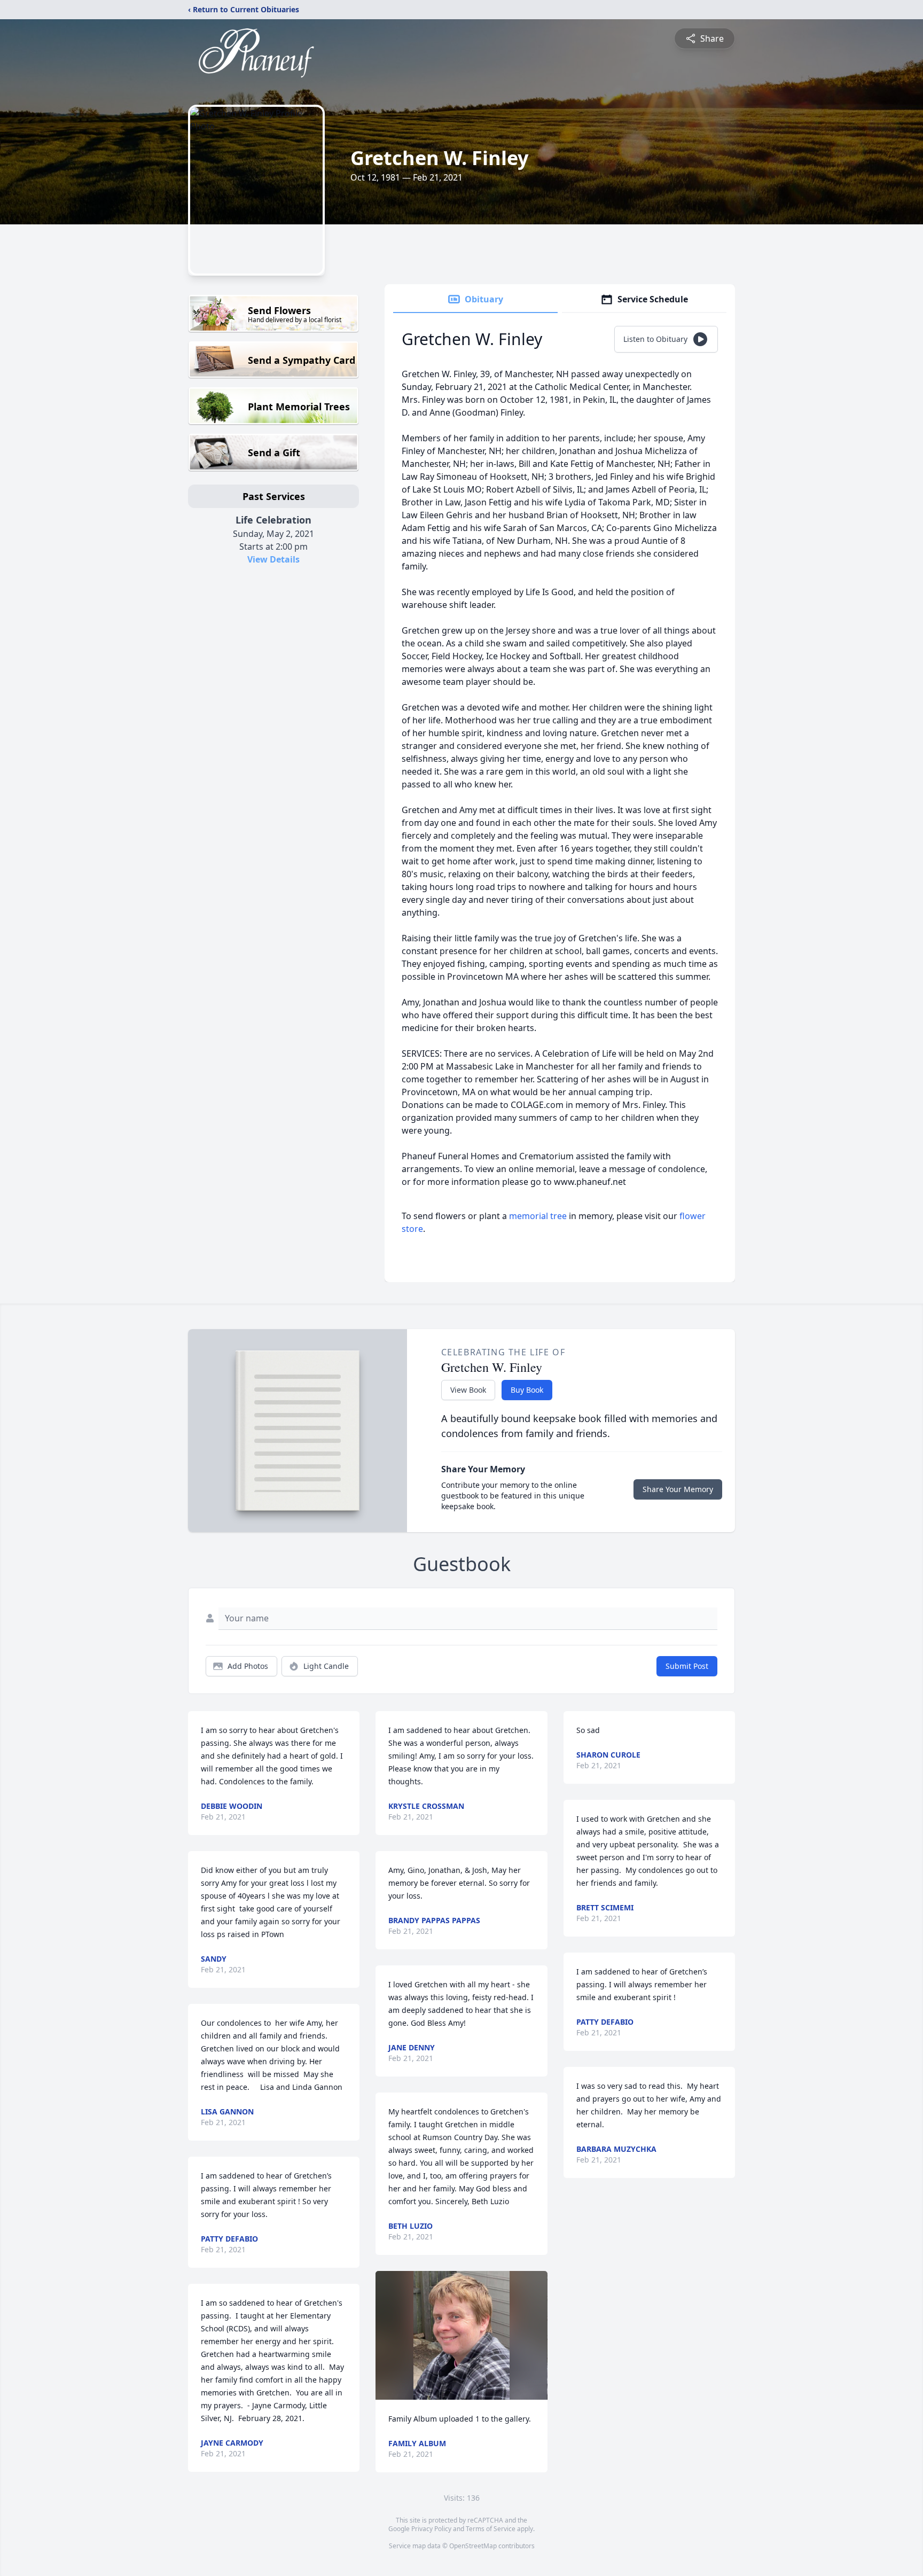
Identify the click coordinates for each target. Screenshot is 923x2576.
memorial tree (538, 1216)
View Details (273, 559)
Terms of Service (491, 2529)
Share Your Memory (678, 1489)
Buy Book (527, 1390)
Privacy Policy (431, 2529)
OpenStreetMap (473, 2546)
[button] (462, 2335)
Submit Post (687, 1666)
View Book (468, 1390)
